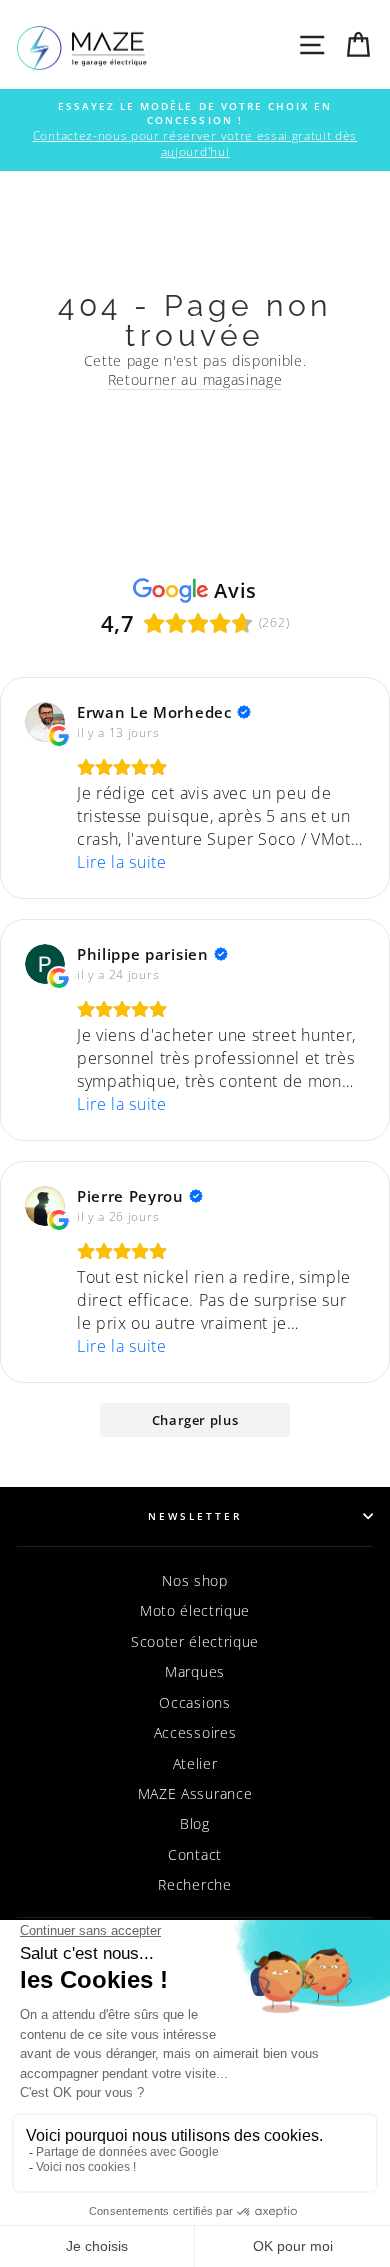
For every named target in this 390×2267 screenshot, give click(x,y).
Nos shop (194, 1580)
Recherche (194, 1884)
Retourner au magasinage (195, 379)
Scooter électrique (195, 1641)
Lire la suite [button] (122, 862)
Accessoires (195, 1732)
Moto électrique (195, 1610)
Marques (195, 1671)
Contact (195, 1854)
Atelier (195, 1763)
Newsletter (195, 1516)
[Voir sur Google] (45, 722)
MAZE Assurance (195, 1793)
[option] (195, 130)
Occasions (194, 1702)
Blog (195, 1823)
